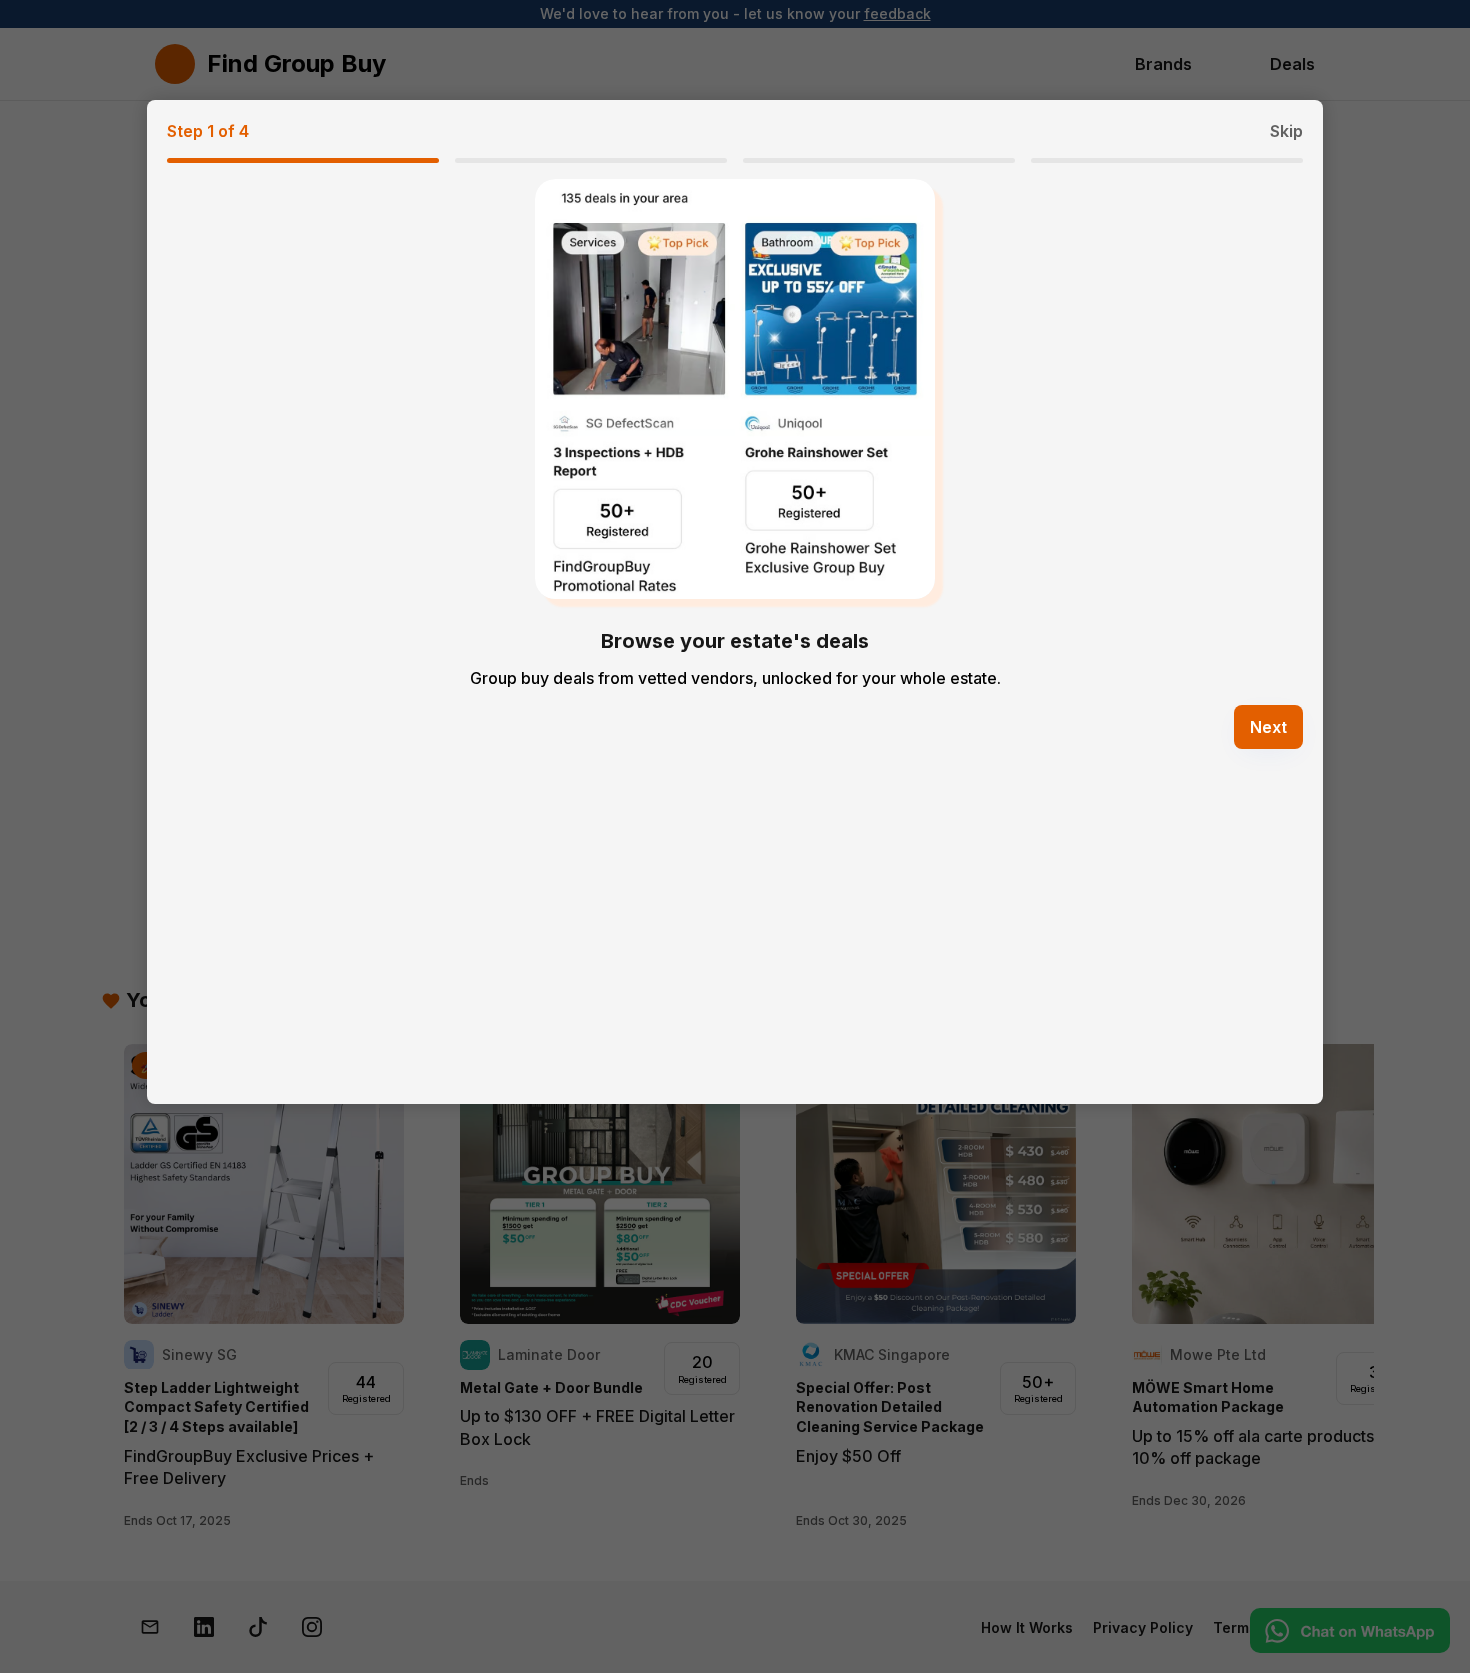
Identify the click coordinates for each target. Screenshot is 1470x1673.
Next (1268, 727)
